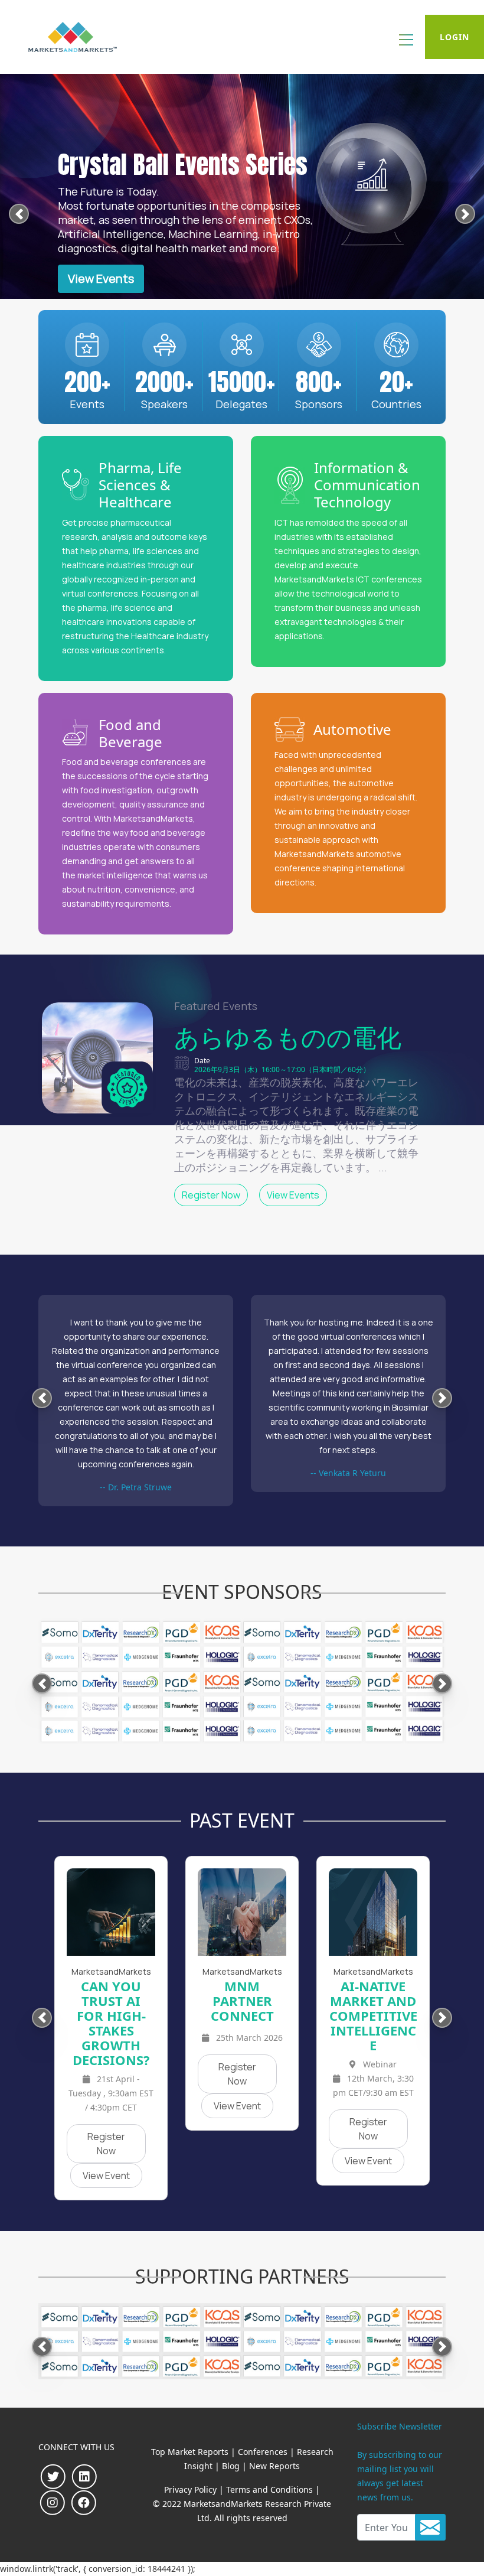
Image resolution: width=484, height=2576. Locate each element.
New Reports (274, 2466)
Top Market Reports (190, 2452)
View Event (106, 2176)
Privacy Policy (190, 2489)
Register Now (211, 1195)
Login (454, 37)
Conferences (263, 2452)
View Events (101, 279)
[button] (19, 216)
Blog (231, 2466)
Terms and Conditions (269, 2489)
